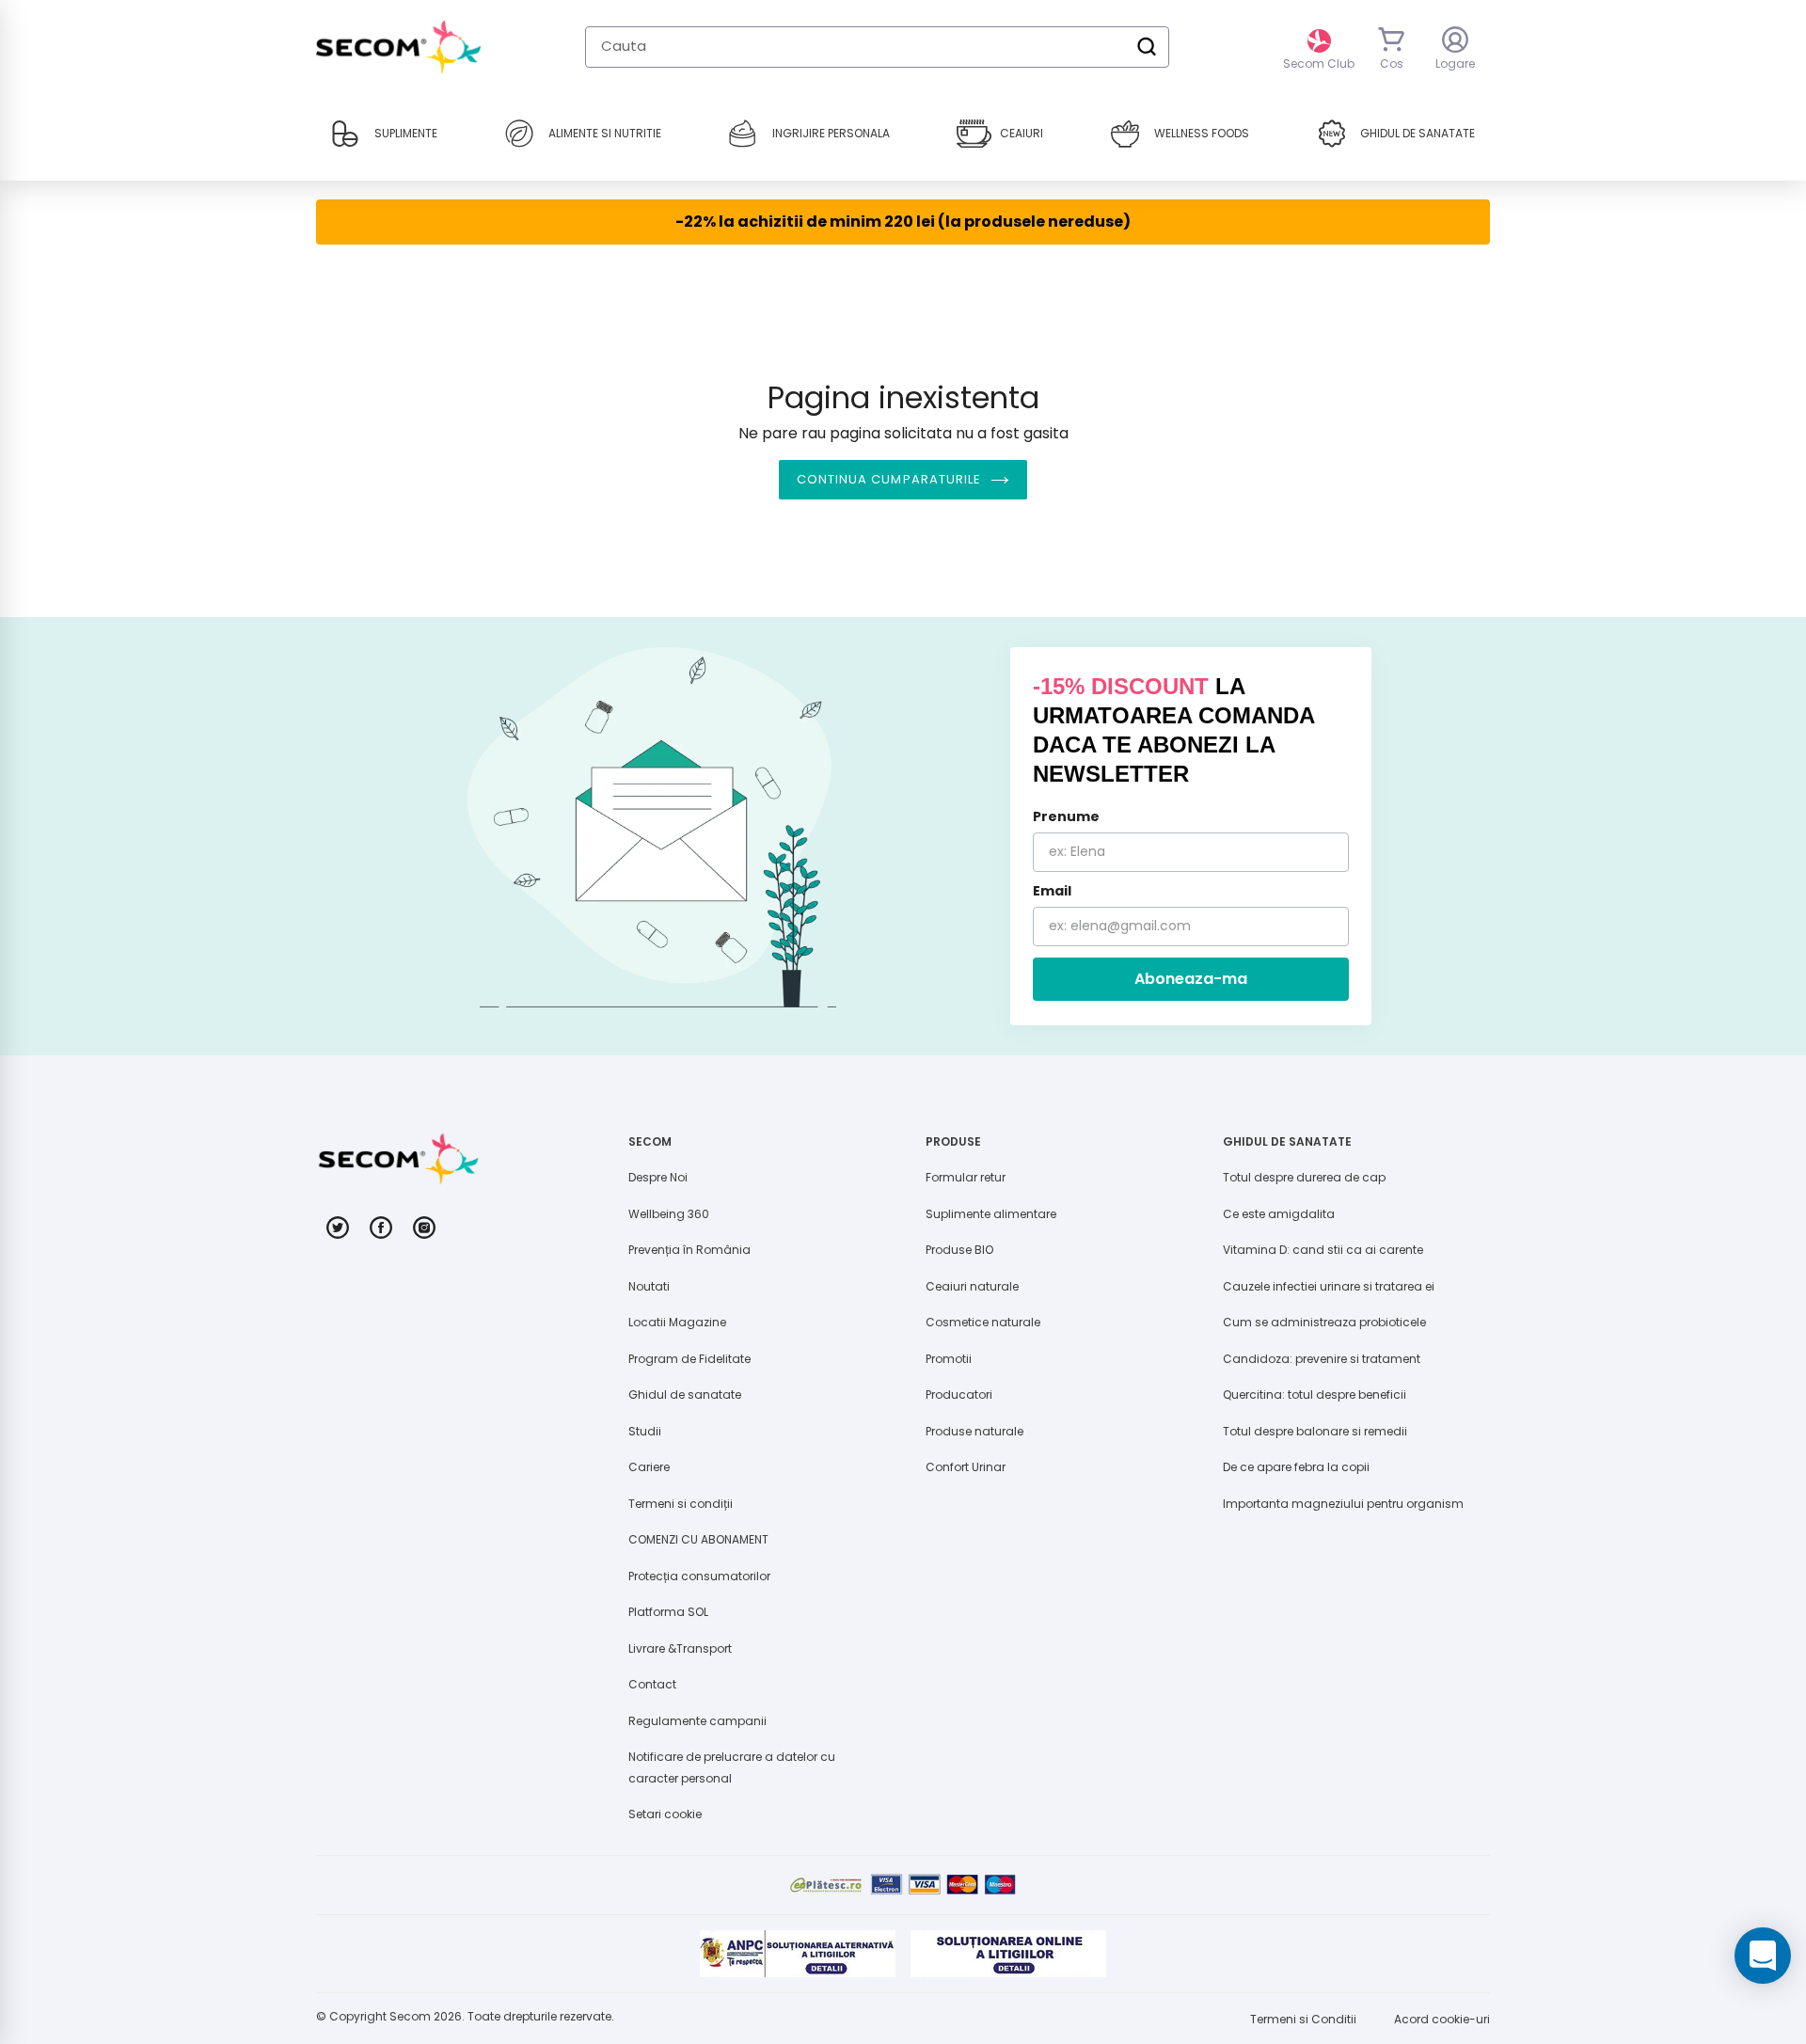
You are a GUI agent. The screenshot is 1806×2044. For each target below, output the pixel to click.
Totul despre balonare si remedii (1315, 1431)
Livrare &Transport (680, 1648)
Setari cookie (665, 1814)
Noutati (649, 1286)
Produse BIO (959, 1250)
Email (1052, 891)
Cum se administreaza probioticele (1324, 1322)
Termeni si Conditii (1303, 2019)
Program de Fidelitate (689, 1359)
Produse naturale (974, 1431)
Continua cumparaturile (889, 479)
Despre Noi (658, 1177)
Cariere (649, 1467)
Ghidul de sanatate (685, 1394)
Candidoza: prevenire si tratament (1322, 1359)
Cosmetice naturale (983, 1322)
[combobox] (877, 47)
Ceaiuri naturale (972, 1286)
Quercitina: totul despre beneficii (1315, 1394)
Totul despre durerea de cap (1304, 1177)
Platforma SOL (668, 1612)
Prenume (1066, 816)
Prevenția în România (689, 1250)
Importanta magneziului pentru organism (1343, 1504)
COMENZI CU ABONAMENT (698, 1539)
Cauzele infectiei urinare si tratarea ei (1329, 1286)
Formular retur (966, 1177)
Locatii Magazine (677, 1322)
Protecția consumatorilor (699, 1576)
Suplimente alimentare (991, 1214)
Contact (652, 1684)
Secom (410, 2016)
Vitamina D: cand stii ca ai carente (1323, 1250)
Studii (645, 1431)
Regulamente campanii (697, 1721)
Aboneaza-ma (1191, 979)
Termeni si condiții (681, 1504)
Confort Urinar (966, 1467)
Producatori (959, 1394)
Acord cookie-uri (1442, 2019)
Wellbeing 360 (669, 1214)
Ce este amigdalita (1279, 1214)
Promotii (949, 1359)
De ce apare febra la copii (1296, 1467)
